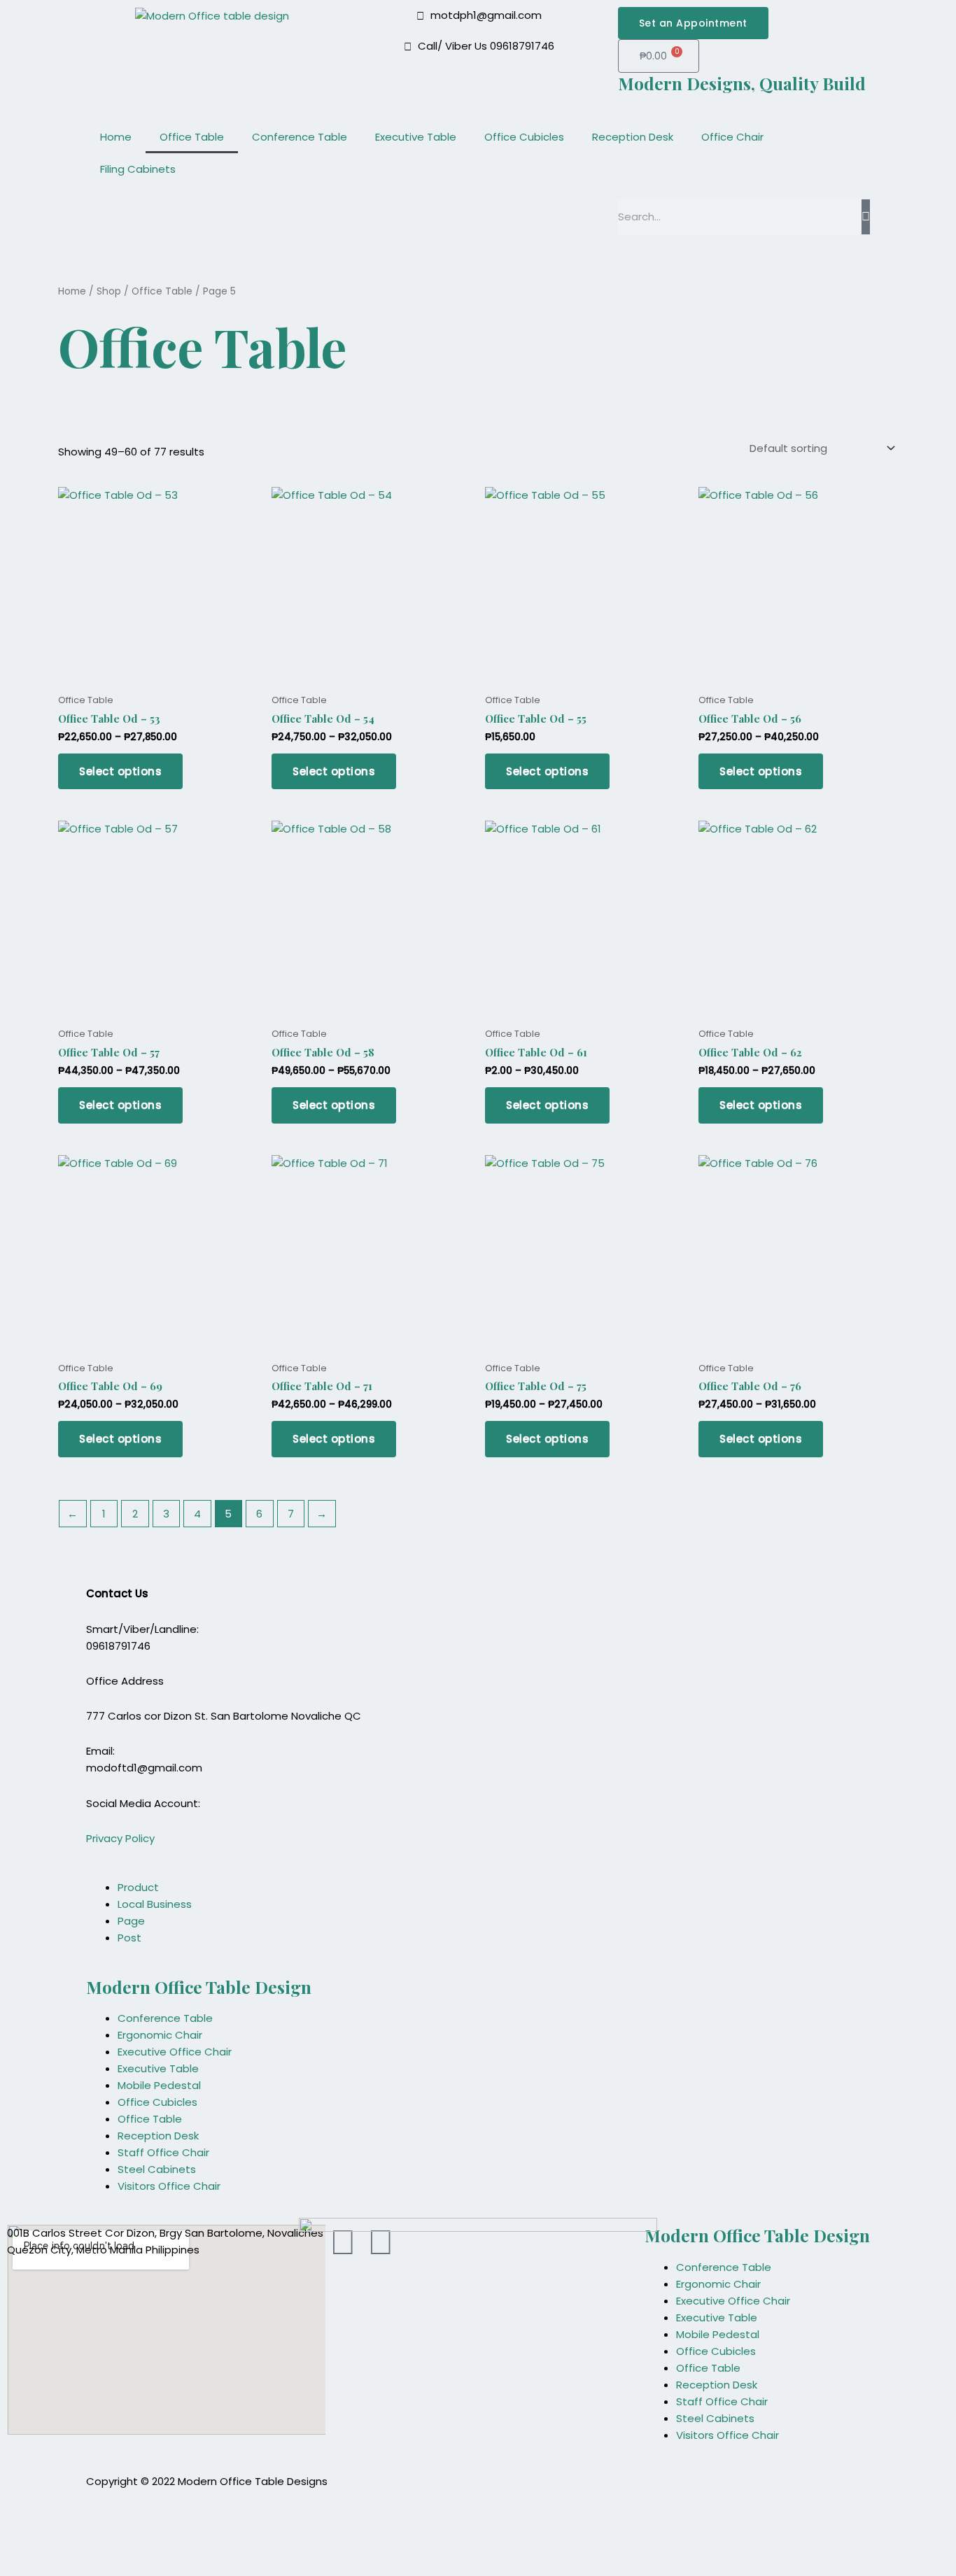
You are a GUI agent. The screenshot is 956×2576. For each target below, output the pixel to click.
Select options (120, 771)
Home (116, 137)
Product (138, 1887)
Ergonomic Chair (160, 2035)
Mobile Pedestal (159, 2085)
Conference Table (300, 137)
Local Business (155, 1904)
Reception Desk (633, 137)
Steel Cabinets (157, 2169)
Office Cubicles (524, 137)
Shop (109, 291)
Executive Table (416, 137)
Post (129, 1938)
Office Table (192, 137)
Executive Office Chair (175, 2052)
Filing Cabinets (138, 169)
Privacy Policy (120, 1838)
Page (131, 1921)
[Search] (866, 217)
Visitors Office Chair (169, 2186)
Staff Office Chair (163, 2152)
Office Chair (732, 137)
